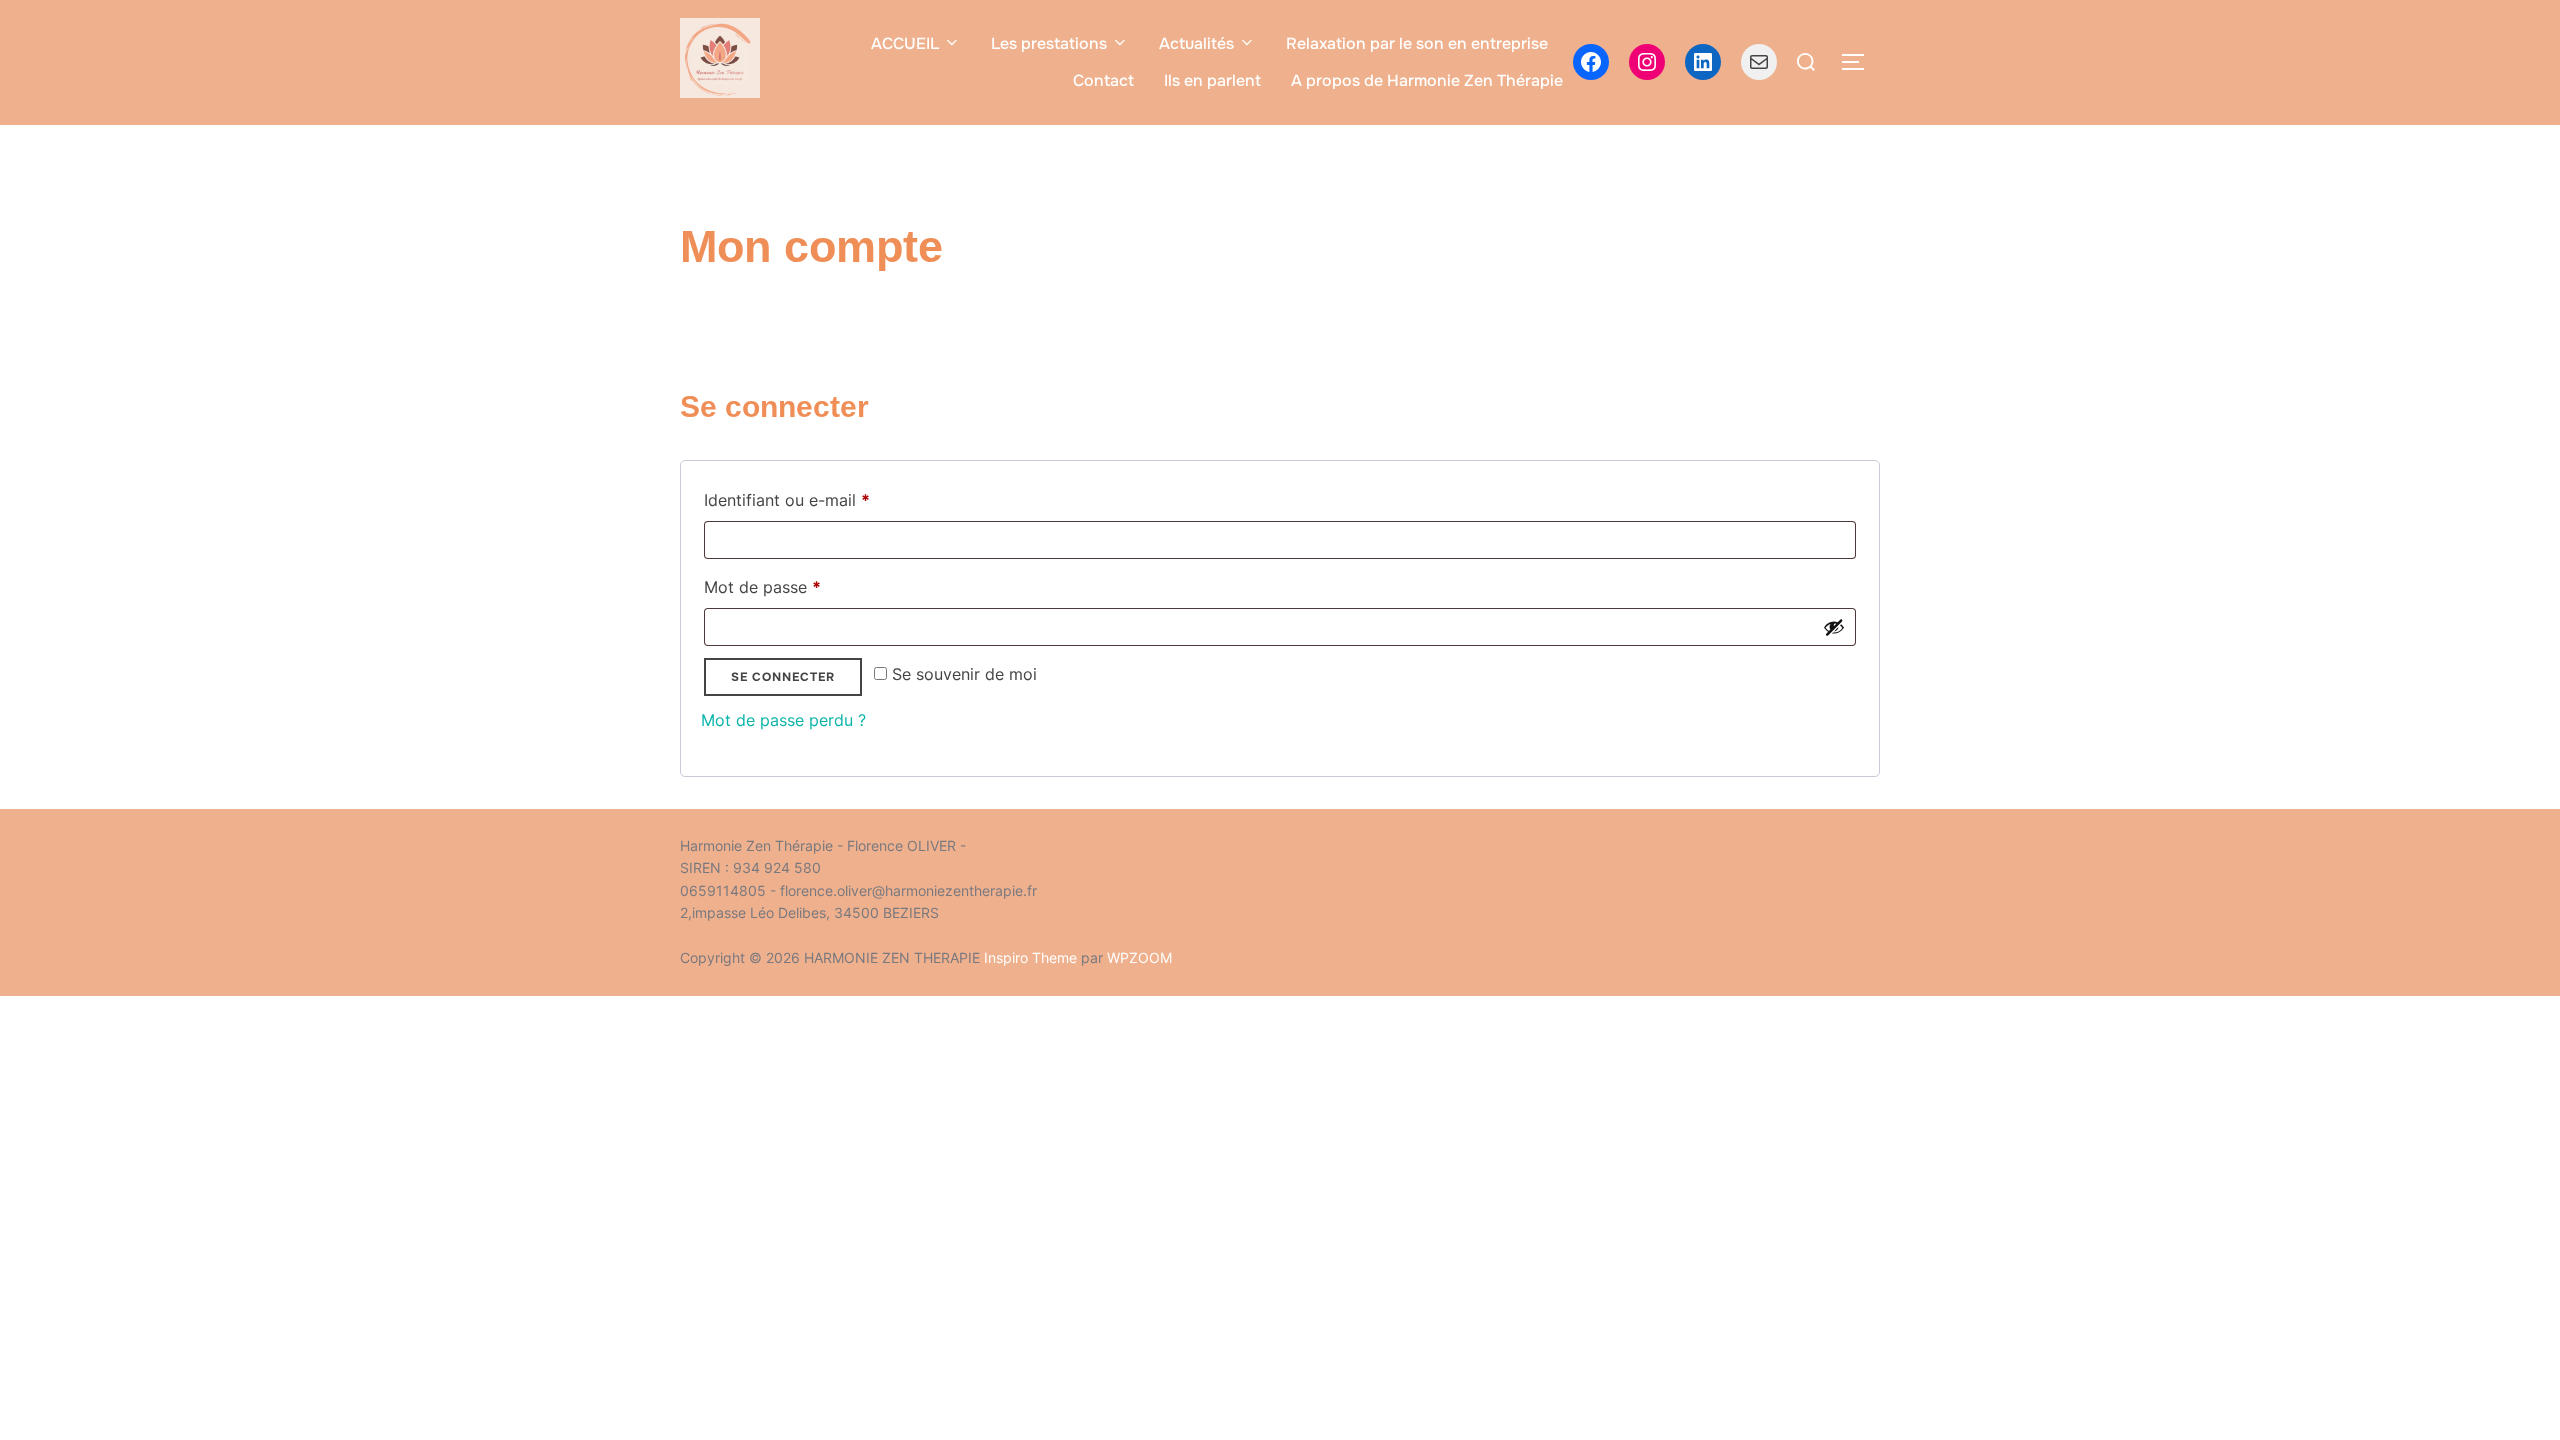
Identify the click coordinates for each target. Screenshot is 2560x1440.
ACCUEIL (905, 43)
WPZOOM (1139, 957)
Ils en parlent (1212, 80)
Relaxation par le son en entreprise (1417, 43)
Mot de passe (804, 586)
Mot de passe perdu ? (783, 720)
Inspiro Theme (1030, 957)
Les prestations (1049, 43)
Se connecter (783, 677)
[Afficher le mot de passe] (1834, 627)
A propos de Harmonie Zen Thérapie (1427, 80)
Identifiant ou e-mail (828, 499)
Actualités (1196, 43)
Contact (1103, 80)
